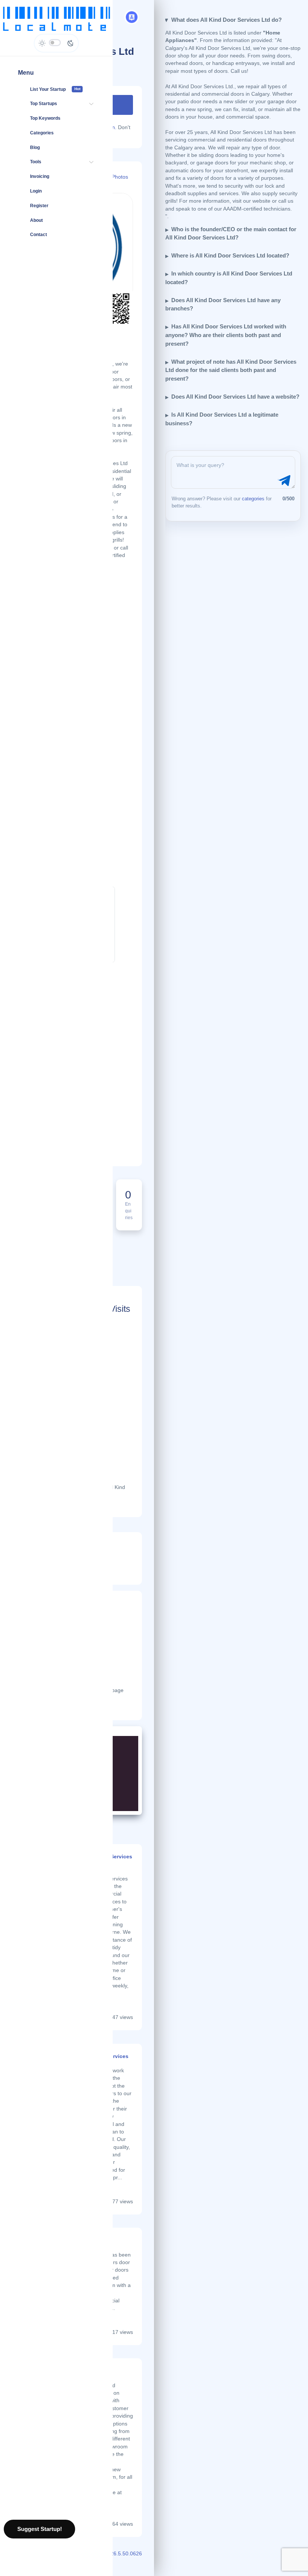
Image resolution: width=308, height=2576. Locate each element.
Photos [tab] (120, 177)
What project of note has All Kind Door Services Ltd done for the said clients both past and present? (231, 370)
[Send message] (283, 481)
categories (253, 499)
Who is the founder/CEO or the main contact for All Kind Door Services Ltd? (231, 233)
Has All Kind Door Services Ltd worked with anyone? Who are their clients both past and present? (226, 335)
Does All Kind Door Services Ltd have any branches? (223, 304)
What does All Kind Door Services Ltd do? (226, 20)
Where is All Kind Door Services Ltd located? (230, 255)
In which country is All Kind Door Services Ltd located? (229, 278)
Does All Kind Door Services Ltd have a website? (235, 397)
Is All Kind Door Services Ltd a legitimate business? (222, 419)
